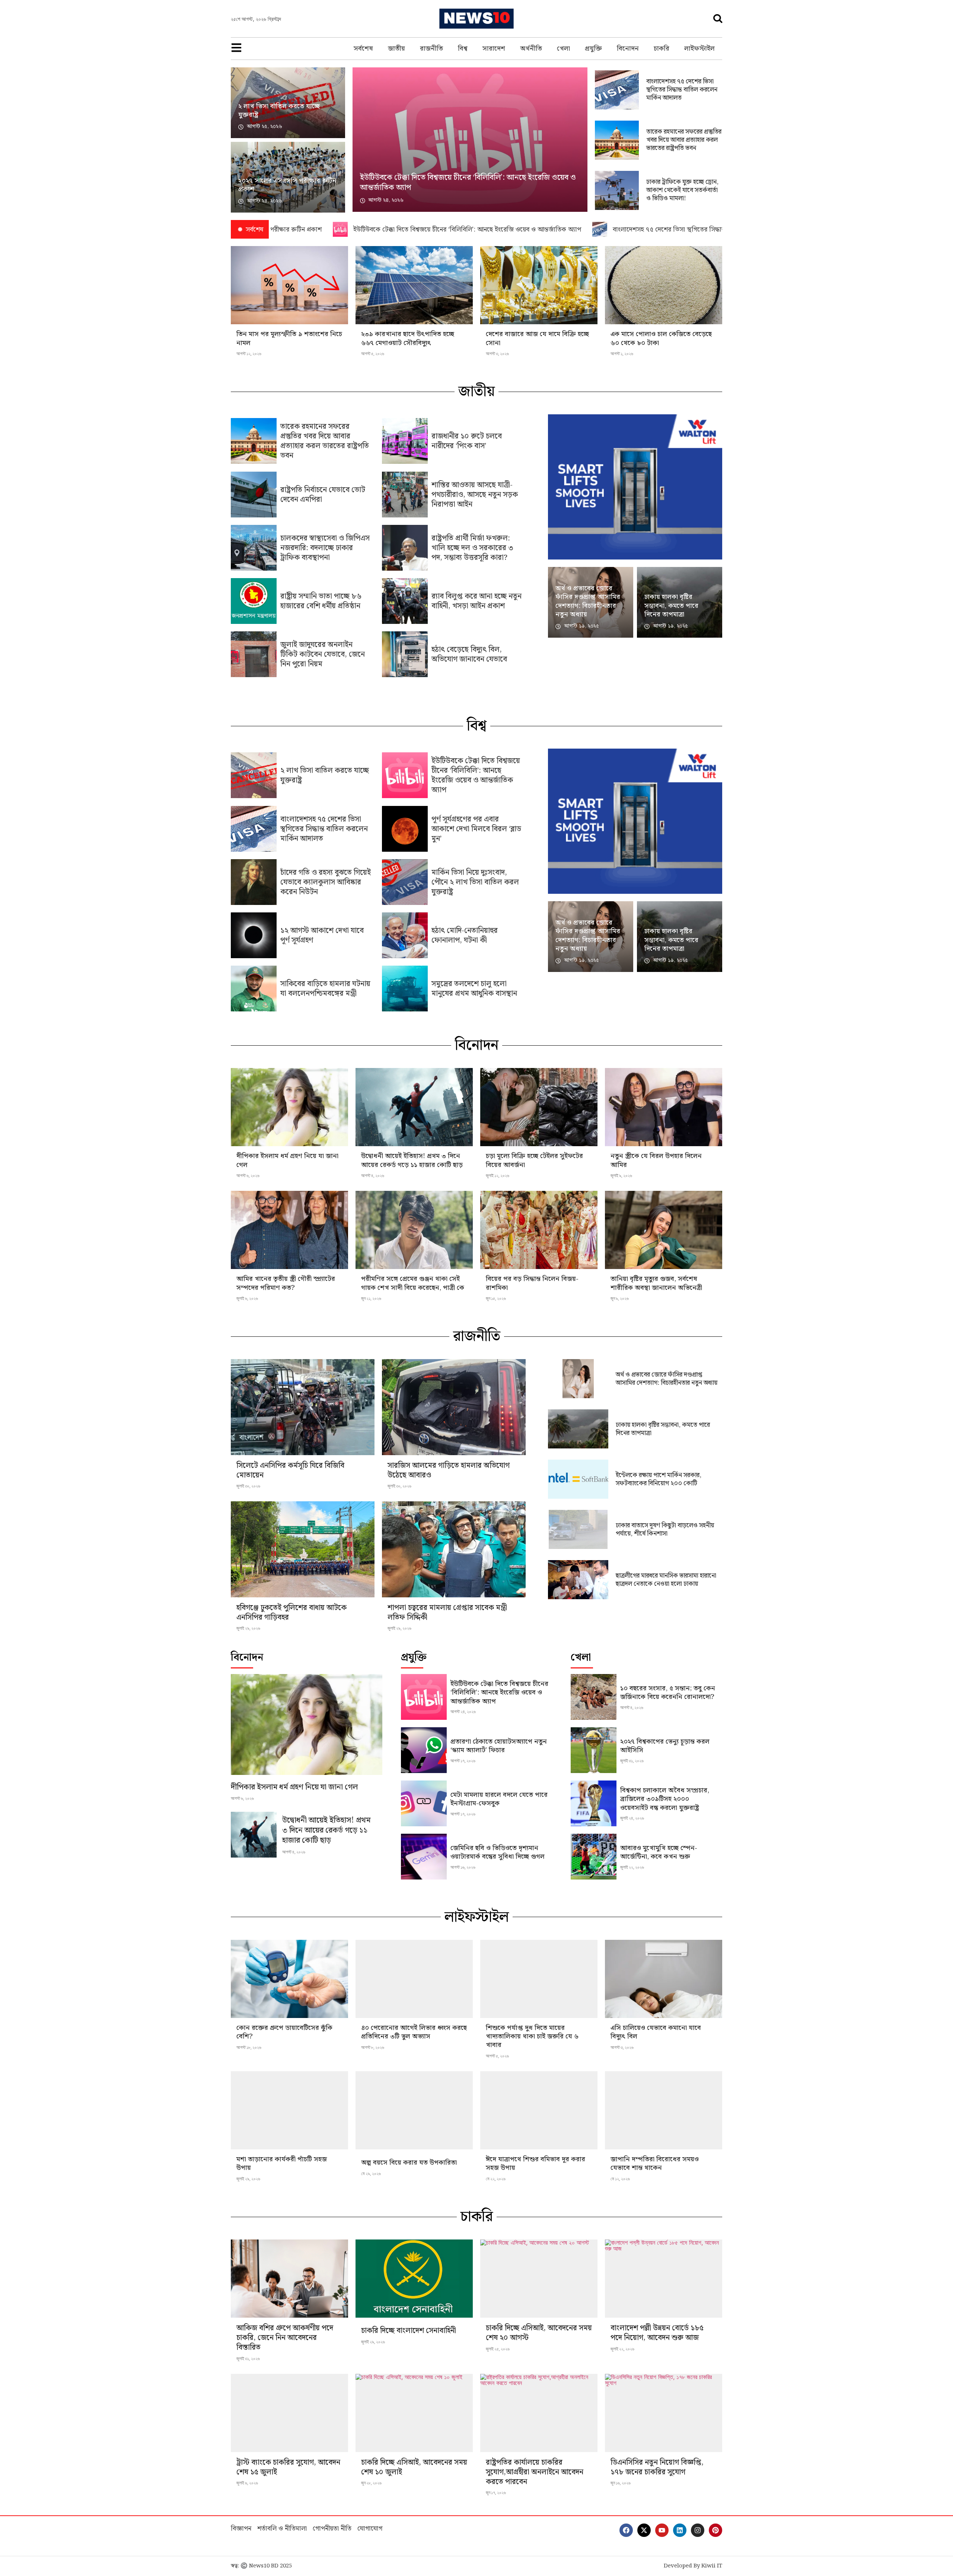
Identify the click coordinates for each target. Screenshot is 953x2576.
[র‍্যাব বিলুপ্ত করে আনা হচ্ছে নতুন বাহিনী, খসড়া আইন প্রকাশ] (405, 601)
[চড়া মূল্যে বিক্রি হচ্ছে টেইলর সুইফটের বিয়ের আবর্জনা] (539, 1107)
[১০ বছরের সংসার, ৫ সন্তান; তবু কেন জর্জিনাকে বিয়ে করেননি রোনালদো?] (594, 1697)
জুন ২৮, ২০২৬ (371, 2483)
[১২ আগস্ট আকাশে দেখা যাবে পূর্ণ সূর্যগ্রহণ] (254, 935)
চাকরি (662, 49)
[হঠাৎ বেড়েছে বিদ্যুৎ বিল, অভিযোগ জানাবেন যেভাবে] (405, 654)
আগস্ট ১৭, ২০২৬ (463, 1761)
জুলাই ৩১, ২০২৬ (632, 1761)
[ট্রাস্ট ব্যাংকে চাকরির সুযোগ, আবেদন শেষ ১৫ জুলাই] (289, 2413)
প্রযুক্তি (593, 49)
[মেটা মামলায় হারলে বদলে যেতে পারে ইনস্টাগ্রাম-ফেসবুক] (424, 1803)
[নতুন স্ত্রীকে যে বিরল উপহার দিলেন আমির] (664, 1107)
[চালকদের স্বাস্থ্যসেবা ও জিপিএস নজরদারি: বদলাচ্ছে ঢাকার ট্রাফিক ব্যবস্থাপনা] (254, 548)
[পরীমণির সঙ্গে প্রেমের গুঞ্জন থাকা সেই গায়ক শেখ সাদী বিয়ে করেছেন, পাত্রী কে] (414, 1230)
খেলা (563, 49)
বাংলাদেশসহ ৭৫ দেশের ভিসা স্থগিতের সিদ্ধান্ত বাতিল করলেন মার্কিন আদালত (682, 90)
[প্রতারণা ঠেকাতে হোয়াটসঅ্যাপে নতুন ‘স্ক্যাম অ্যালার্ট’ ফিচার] (424, 1750)
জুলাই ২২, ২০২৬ (632, 1867)
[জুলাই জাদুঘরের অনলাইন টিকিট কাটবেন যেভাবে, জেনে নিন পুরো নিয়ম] (254, 654)
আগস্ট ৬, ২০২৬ (248, 1176)
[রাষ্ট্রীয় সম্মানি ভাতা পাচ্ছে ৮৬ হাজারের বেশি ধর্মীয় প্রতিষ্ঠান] (254, 601)
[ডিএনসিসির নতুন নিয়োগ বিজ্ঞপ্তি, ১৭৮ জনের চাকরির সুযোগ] (664, 2413)
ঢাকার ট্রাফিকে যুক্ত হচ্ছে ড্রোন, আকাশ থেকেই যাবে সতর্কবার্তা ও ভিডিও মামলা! (682, 190)
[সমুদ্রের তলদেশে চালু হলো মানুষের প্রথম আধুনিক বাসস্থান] (405, 989)
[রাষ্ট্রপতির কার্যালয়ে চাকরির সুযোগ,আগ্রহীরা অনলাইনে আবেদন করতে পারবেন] (539, 2413)
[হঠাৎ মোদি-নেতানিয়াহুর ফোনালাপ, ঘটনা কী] (405, 935)
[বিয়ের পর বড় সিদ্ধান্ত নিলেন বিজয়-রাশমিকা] (539, 1230)
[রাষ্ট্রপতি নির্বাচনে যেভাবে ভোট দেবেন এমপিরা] (254, 495)
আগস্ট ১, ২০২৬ (622, 354)
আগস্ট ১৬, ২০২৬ (463, 1867)
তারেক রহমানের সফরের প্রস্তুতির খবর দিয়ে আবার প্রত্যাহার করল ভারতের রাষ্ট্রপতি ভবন (684, 140)
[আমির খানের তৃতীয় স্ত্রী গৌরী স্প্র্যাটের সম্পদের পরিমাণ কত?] (289, 1230)
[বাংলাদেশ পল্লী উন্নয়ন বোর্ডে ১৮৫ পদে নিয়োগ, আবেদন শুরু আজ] (664, 2279)
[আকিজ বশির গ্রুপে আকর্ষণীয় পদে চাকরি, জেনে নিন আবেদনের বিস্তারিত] (289, 2279)
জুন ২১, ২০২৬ (371, 1298)
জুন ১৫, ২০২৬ (496, 1298)
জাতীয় (396, 49)
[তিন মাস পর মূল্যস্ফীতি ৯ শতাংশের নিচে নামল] (289, 285)
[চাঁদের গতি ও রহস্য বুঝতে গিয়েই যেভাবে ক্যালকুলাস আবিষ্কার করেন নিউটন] (254, 882)
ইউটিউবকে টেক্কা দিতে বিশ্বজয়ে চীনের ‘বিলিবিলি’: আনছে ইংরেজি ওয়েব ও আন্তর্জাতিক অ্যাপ (468, 183)
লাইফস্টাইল (699, 49)
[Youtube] (662, 2530)
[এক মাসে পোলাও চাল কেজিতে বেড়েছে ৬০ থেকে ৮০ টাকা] (664, 285)
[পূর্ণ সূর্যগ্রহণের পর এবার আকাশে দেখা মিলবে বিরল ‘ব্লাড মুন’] (405, 829)
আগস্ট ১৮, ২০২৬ (249, 2047)
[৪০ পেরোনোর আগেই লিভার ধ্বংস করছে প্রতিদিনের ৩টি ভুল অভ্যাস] (414, 1979)
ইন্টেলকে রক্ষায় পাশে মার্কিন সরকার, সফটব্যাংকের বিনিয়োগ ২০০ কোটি (659, 1479)
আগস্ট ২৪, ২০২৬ (463, 1712)
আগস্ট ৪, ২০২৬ (373, 1176)
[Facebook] (626, 2530)
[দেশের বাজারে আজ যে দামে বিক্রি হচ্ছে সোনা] (539, 285)
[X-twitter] (644, 2530)
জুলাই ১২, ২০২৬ (498, 1176)
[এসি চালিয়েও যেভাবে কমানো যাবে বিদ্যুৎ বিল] (664, 1979)
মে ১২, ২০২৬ (620, 2179)
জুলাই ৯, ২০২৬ (621, 1176)
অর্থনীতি (531, 49)
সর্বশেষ (363, 49)
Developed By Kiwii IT (693, 2566)
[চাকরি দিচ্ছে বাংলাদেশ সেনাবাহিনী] (414, 2279)
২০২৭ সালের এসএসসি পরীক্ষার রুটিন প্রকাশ (287, 185)
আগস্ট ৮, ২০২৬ (373, 2047)
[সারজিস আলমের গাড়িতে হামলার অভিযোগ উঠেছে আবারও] (454, 1407)
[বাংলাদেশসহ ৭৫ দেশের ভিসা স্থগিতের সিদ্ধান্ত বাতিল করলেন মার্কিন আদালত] (254, 829)
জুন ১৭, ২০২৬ (496, 2493)
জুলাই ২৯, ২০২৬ (248, 1628)
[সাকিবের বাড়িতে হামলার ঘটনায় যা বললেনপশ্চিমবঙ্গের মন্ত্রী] (254, 989)
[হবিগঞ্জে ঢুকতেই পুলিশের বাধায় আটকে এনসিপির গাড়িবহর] (303, 1549)
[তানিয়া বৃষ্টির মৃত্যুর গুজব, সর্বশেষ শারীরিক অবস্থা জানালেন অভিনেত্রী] (664, 1230)
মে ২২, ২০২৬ (496, 2179)
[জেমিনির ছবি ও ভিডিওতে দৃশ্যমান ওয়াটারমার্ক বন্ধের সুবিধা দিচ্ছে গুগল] (424, 1857)
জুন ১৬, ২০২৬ (621, 2483)
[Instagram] (698, 2530)
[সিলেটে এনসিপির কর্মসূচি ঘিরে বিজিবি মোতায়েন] (303, 1407)
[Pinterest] (715, 2530)
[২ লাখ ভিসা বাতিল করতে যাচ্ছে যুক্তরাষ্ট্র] (254, 775)
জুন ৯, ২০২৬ (620, 1298)
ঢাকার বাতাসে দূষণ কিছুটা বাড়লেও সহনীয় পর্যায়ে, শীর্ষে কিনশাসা (665, 1530)
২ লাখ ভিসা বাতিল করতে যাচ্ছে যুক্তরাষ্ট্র (279, 111)
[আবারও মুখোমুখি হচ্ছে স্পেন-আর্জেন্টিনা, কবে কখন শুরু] (594, 1857)
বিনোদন (628, 49)
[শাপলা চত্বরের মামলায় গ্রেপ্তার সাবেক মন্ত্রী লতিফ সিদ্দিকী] (454, 1549)
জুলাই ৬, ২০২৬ (247, 1298)
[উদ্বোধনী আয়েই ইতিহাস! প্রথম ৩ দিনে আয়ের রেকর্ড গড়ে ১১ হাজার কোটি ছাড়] (414, 1107)
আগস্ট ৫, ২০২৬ (373, 354)
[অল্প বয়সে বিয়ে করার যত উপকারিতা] (414, 2110)
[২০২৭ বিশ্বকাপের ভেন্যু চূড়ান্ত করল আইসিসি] (594, 1750)
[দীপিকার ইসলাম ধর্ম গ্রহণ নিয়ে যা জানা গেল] (289, 1107)
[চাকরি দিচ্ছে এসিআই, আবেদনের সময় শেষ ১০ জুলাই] (414, 2413)
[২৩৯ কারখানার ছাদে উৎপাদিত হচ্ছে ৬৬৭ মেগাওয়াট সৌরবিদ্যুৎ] (414, 285)
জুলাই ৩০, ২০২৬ (248, 1486)
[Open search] (718, 18)
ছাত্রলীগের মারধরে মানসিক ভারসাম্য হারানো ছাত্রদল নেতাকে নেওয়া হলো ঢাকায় (666, 1580)
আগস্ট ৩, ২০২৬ (497, 354)
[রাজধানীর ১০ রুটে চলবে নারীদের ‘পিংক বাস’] (405, 441)
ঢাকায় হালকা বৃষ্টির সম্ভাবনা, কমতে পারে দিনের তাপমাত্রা (671, 606)
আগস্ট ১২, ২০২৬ (249, 354)
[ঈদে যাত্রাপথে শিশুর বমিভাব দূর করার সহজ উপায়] (539, 2110)
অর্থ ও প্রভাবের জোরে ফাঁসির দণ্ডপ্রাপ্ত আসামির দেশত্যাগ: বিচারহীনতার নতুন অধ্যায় (588, 601)
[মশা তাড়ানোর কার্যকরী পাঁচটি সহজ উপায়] (289, 2110)
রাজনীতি (431, 49)
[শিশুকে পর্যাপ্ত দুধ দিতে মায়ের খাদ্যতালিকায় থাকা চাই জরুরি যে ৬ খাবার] (539, 1979)
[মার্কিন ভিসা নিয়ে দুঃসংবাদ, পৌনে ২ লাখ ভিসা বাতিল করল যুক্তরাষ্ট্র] (405, 882)
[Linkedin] (680, 2530)
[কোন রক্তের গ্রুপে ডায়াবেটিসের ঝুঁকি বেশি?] (289, 1979)
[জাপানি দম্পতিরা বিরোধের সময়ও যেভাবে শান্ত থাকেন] (664, 2110)
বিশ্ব (463, 49)
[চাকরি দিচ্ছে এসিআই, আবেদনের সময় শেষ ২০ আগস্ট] (539, 2279)
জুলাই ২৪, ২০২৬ (632, 1818)
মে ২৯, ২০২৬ (371, 2174)
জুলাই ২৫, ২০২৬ (498, 2349)
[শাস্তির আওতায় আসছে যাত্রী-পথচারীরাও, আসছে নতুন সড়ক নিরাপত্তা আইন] (405, 495)
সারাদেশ (494, 49)
